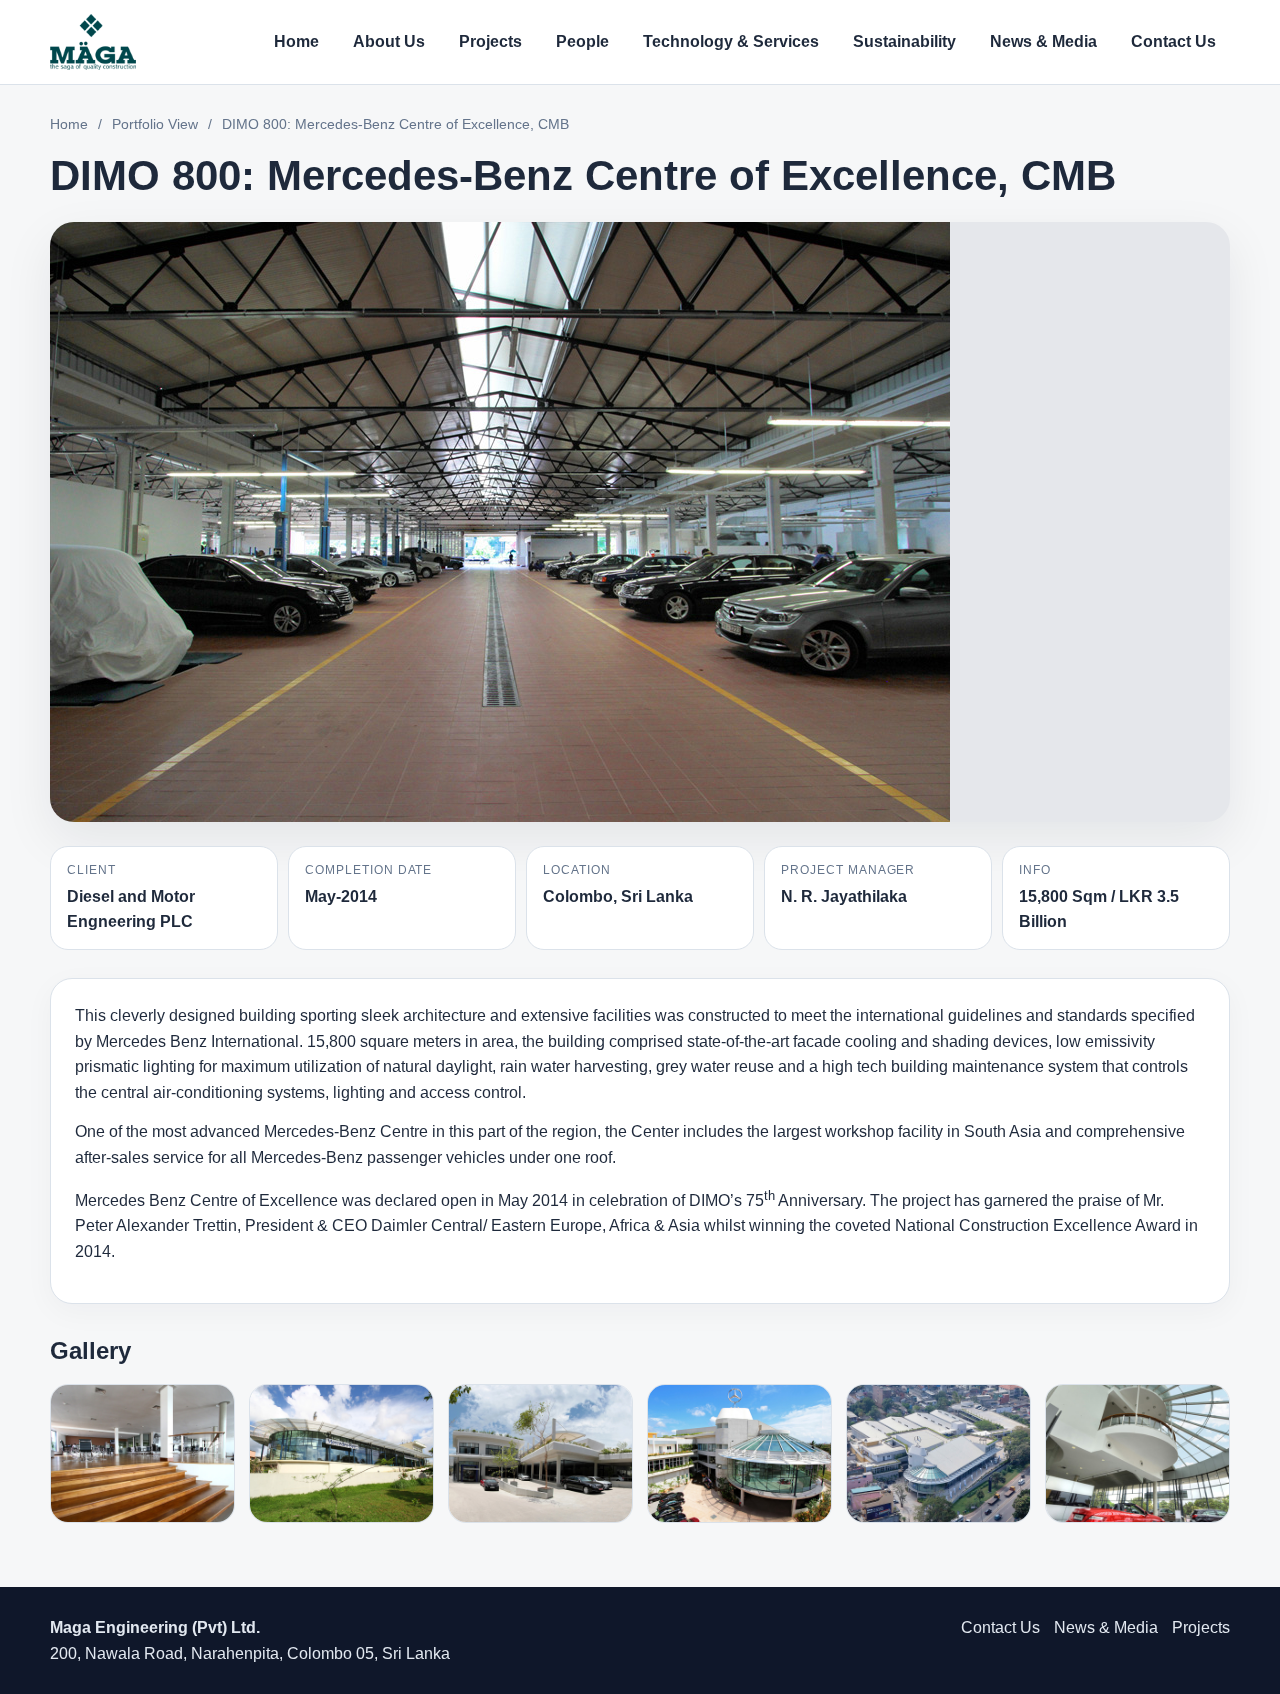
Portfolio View (155, 124)
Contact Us (1173, 41)
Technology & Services (731, 41)
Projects (490, 41)
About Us (389, 41)
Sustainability (904, 41)
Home (296, 41)
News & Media (1043, 41)
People (582, 41)
